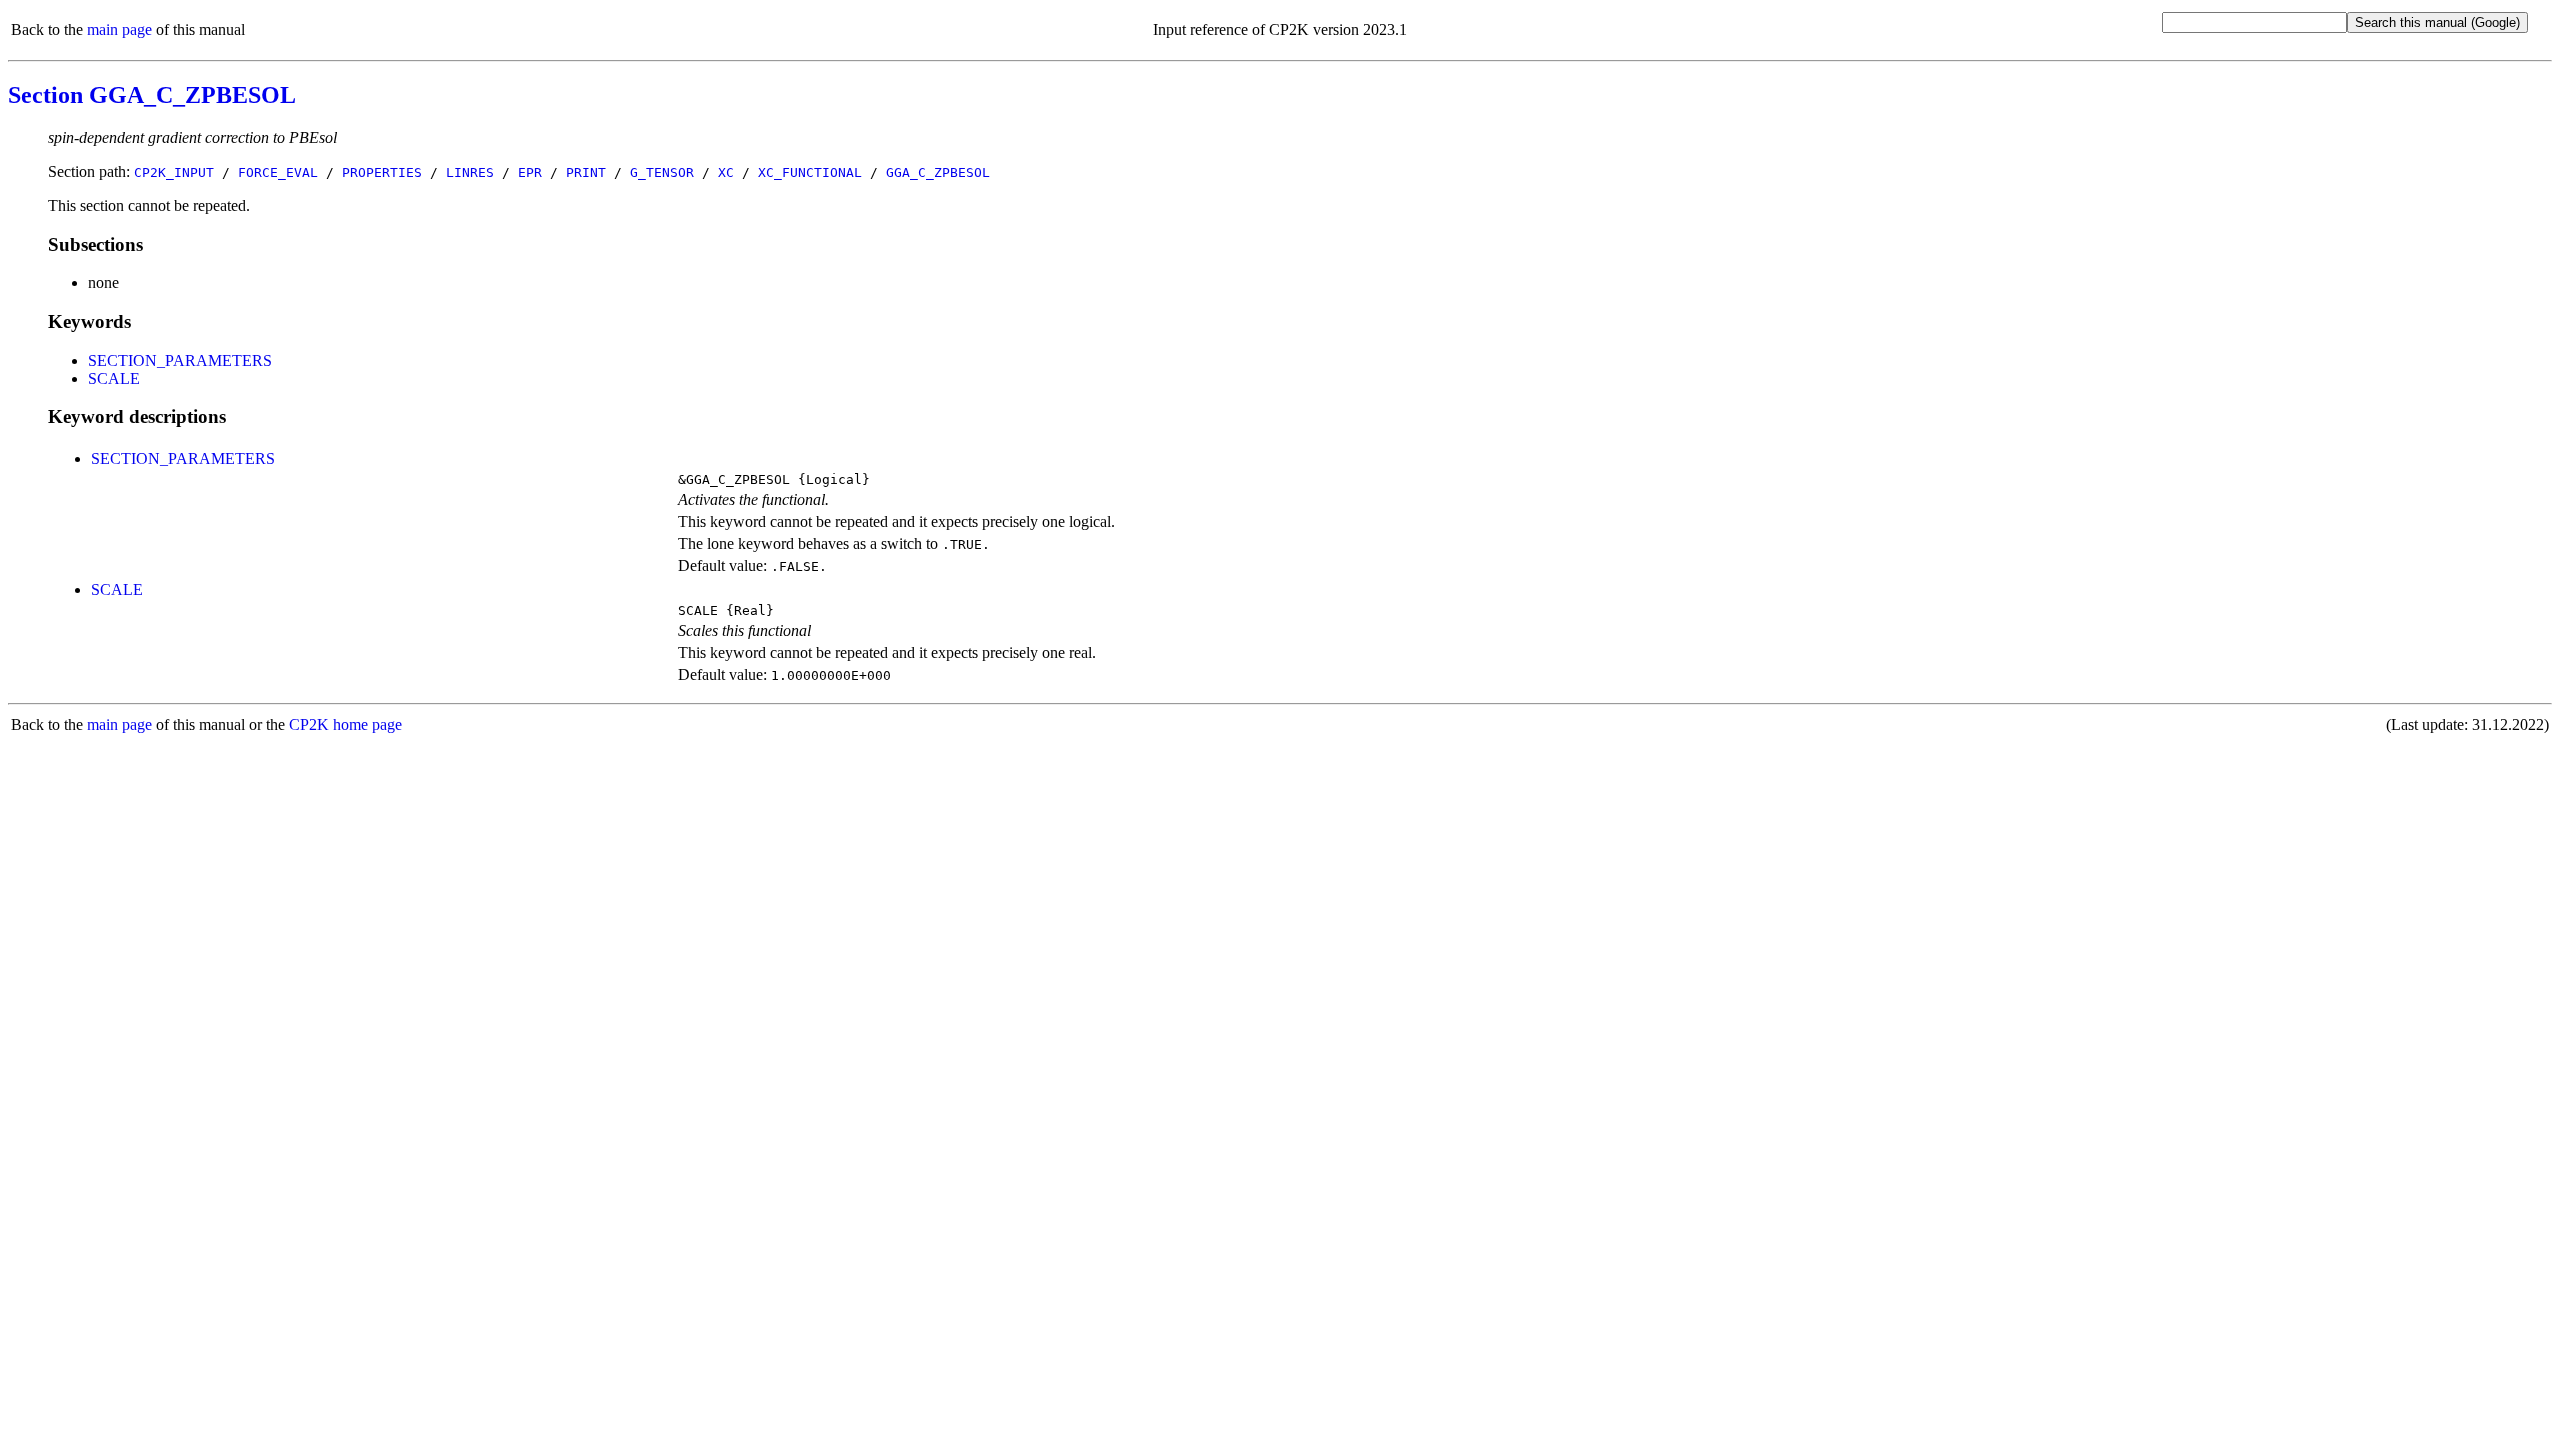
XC (726, 172)
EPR (530, 172)
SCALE (114, 378)
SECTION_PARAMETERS (180, 360)
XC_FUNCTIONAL (810, 172)
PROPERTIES (382, 172)
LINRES (470, 172)
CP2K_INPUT (174, 172)
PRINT (586, 172)
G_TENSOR (662, 172)
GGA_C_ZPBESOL (938, 172)
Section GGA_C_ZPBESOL (152, 95)
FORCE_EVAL (278, 172)
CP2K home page (345, 724)
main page (119, 29)
